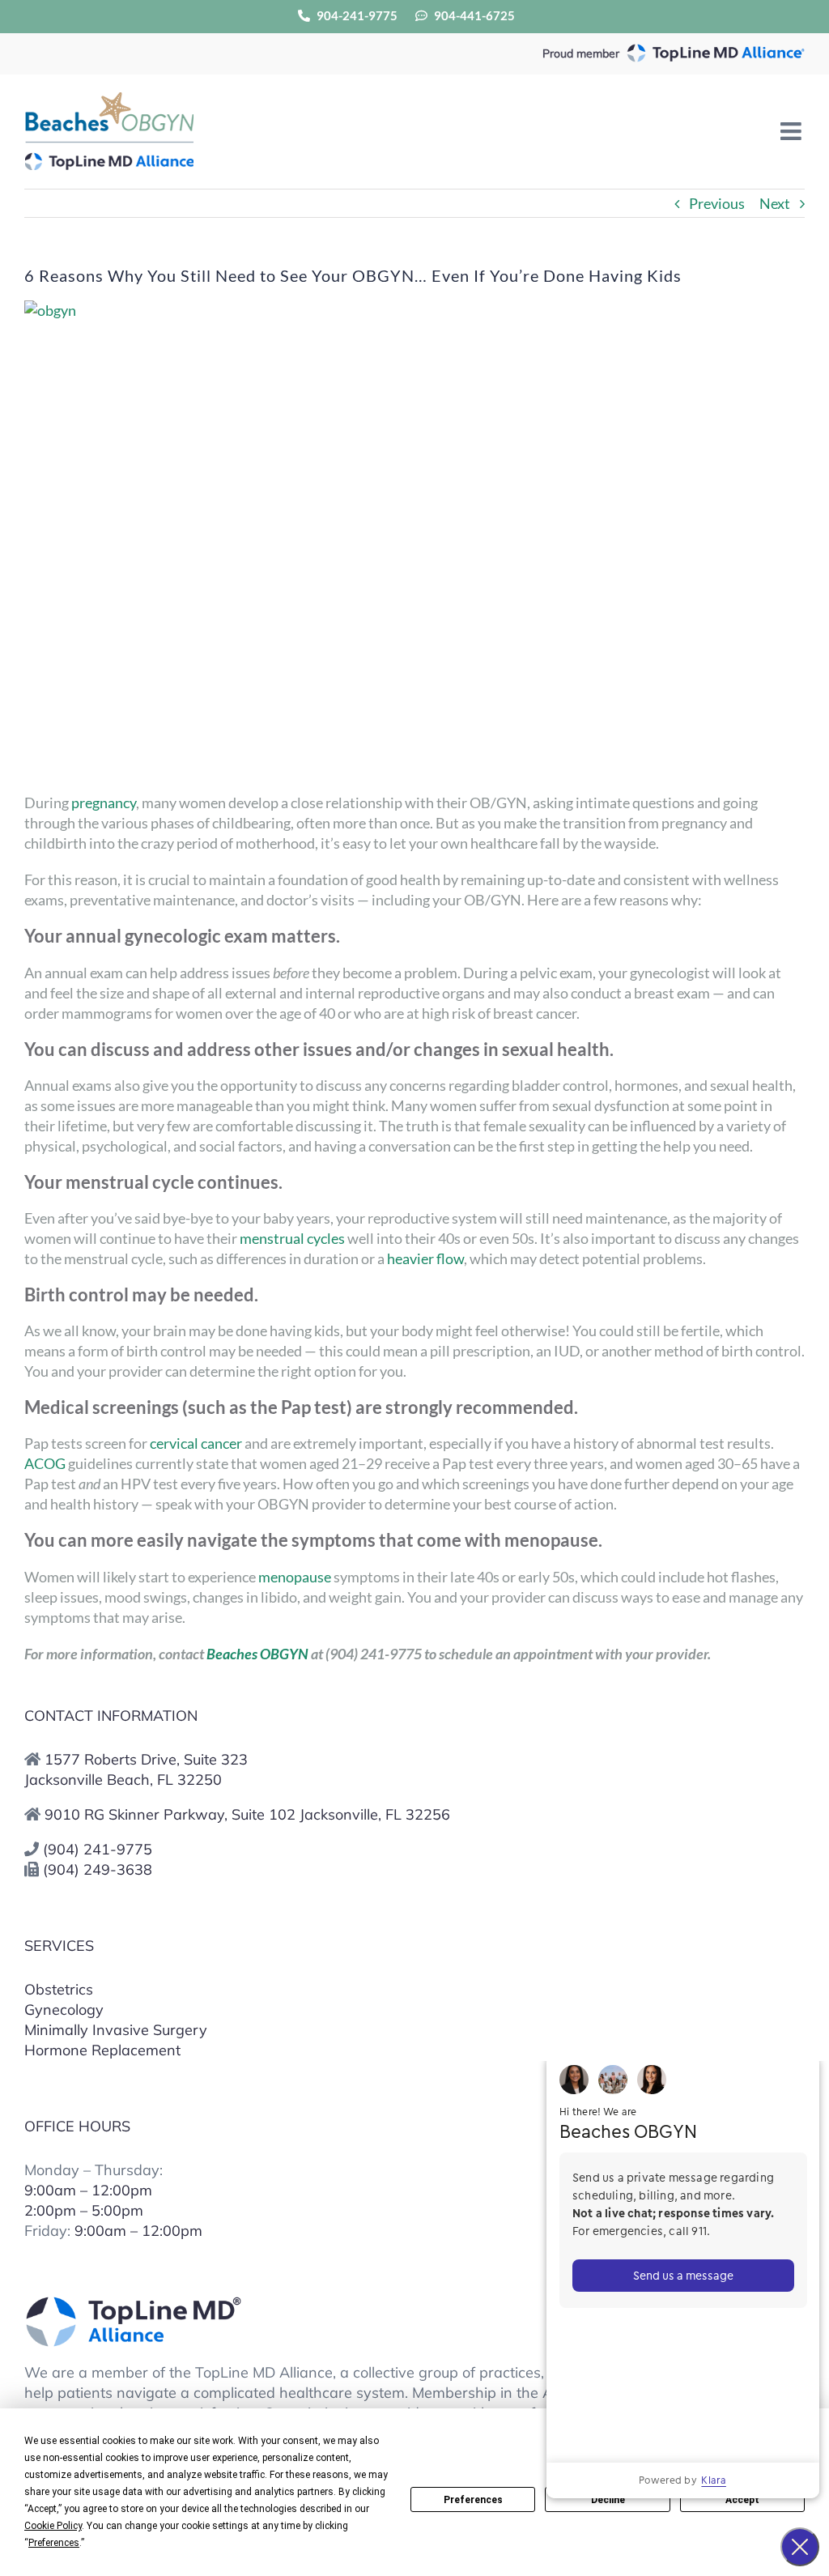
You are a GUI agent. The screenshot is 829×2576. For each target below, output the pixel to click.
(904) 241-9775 (98, 1849)
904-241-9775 (356, 15)
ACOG (45, 1463)
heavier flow (425, 1258)
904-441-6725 (473, 15)
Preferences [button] (54, 2543)
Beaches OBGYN (257, 1654)
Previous (717, 203)
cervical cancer (195, 1443)
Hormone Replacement (102, 2050)
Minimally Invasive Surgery (116, 2030)
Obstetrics (59, 1989)
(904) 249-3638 (98, 1869)
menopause (295, 1577)
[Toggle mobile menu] (793, 131)
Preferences (473, 2500)
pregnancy (104, 803)
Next (775, 203)
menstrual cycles (292, 1238)
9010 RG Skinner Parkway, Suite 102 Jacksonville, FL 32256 (247, 1814)
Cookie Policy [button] (53, 2526)
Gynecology (64, 2010)
